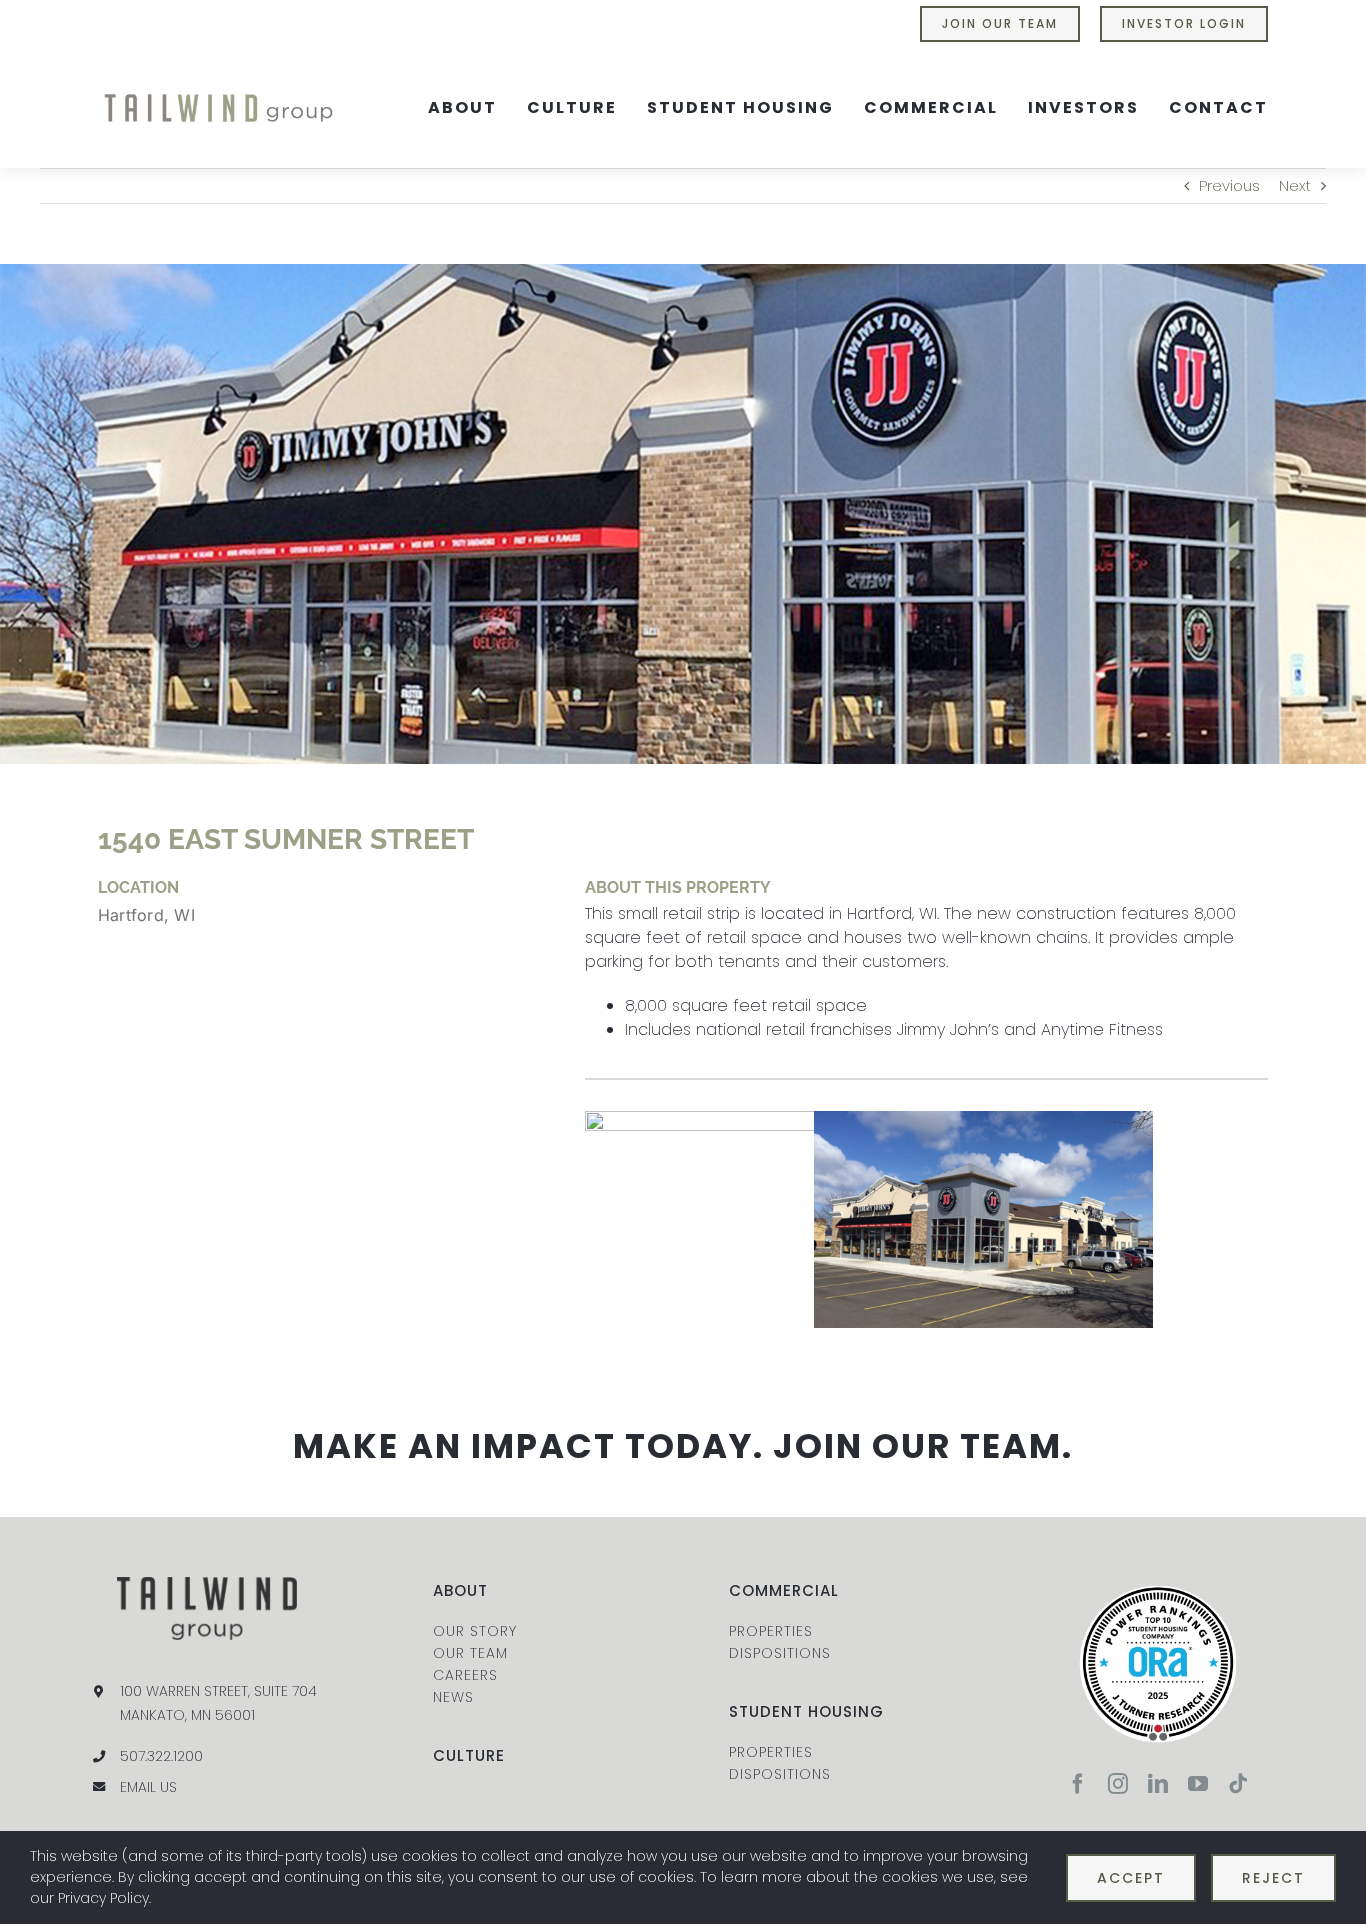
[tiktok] (1238, 1784)
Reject (1273, 1878)
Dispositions (780, 1653)
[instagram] (1118, 1784)
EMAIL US (148, 1787)
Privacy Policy (103, 1898)
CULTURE (469, 1755)
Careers (465, 1675)
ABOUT (460, 1590)
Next (1295, 185)
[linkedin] (1158, 1784)
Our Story (475, 1631)
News (453, 1697)
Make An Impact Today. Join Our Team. (683, 1446)
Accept (1131, 1878)
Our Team (470, 1653)
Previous (1229, 185)
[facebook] (1078, 1784)
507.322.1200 (161, 1756)
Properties (771, 1631)
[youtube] (1198, 1784)
